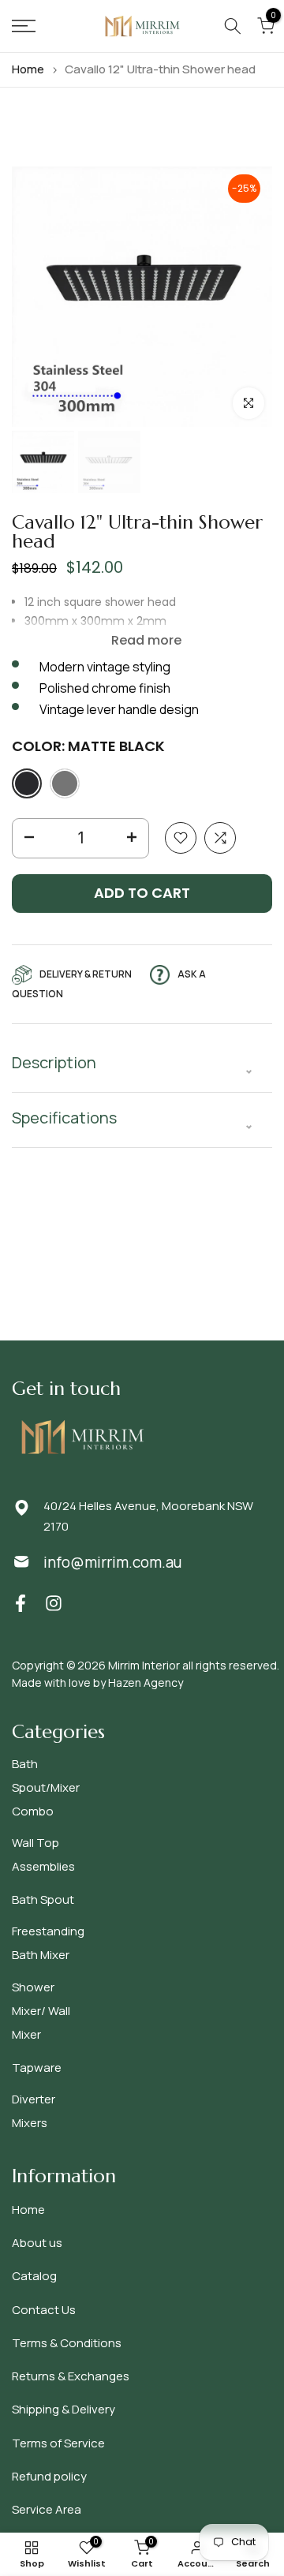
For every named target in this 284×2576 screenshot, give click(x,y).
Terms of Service (58, 2443)
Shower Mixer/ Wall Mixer (41, 2011)
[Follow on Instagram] (54, 1604)
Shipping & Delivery (64, 2409)
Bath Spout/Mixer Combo (46, 1787)
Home (28, 69)
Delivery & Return (86, 974)
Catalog (34, 2276)
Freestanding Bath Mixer (48, 1943)
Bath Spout (43, 1899)
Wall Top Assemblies (43, 1854)
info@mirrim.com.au (112, 1562)
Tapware (37, 2068)
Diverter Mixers (34, 2111)
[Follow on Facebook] (21, 1604)
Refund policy (49, 2476)
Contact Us (44, 2310)
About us (37, 2243)
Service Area (47, 2509)
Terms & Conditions (67, 2343)
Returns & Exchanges (71, 2376)
